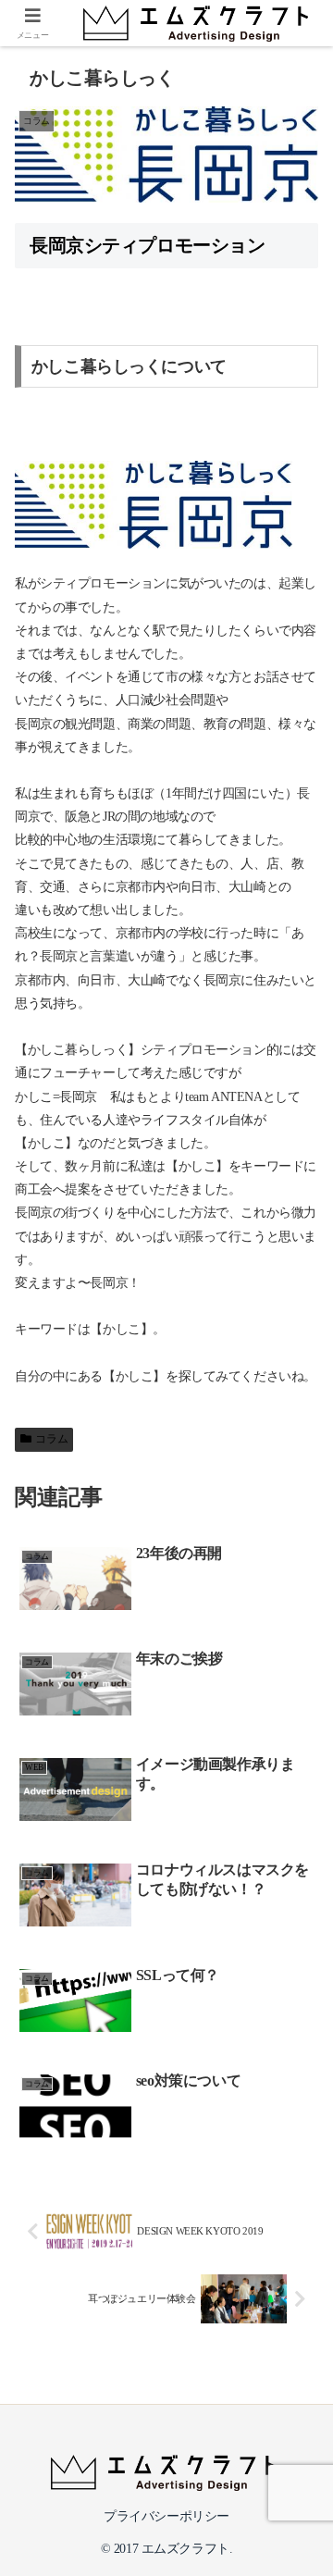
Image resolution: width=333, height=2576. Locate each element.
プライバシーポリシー (166, 2516)
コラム (51, 1439)
